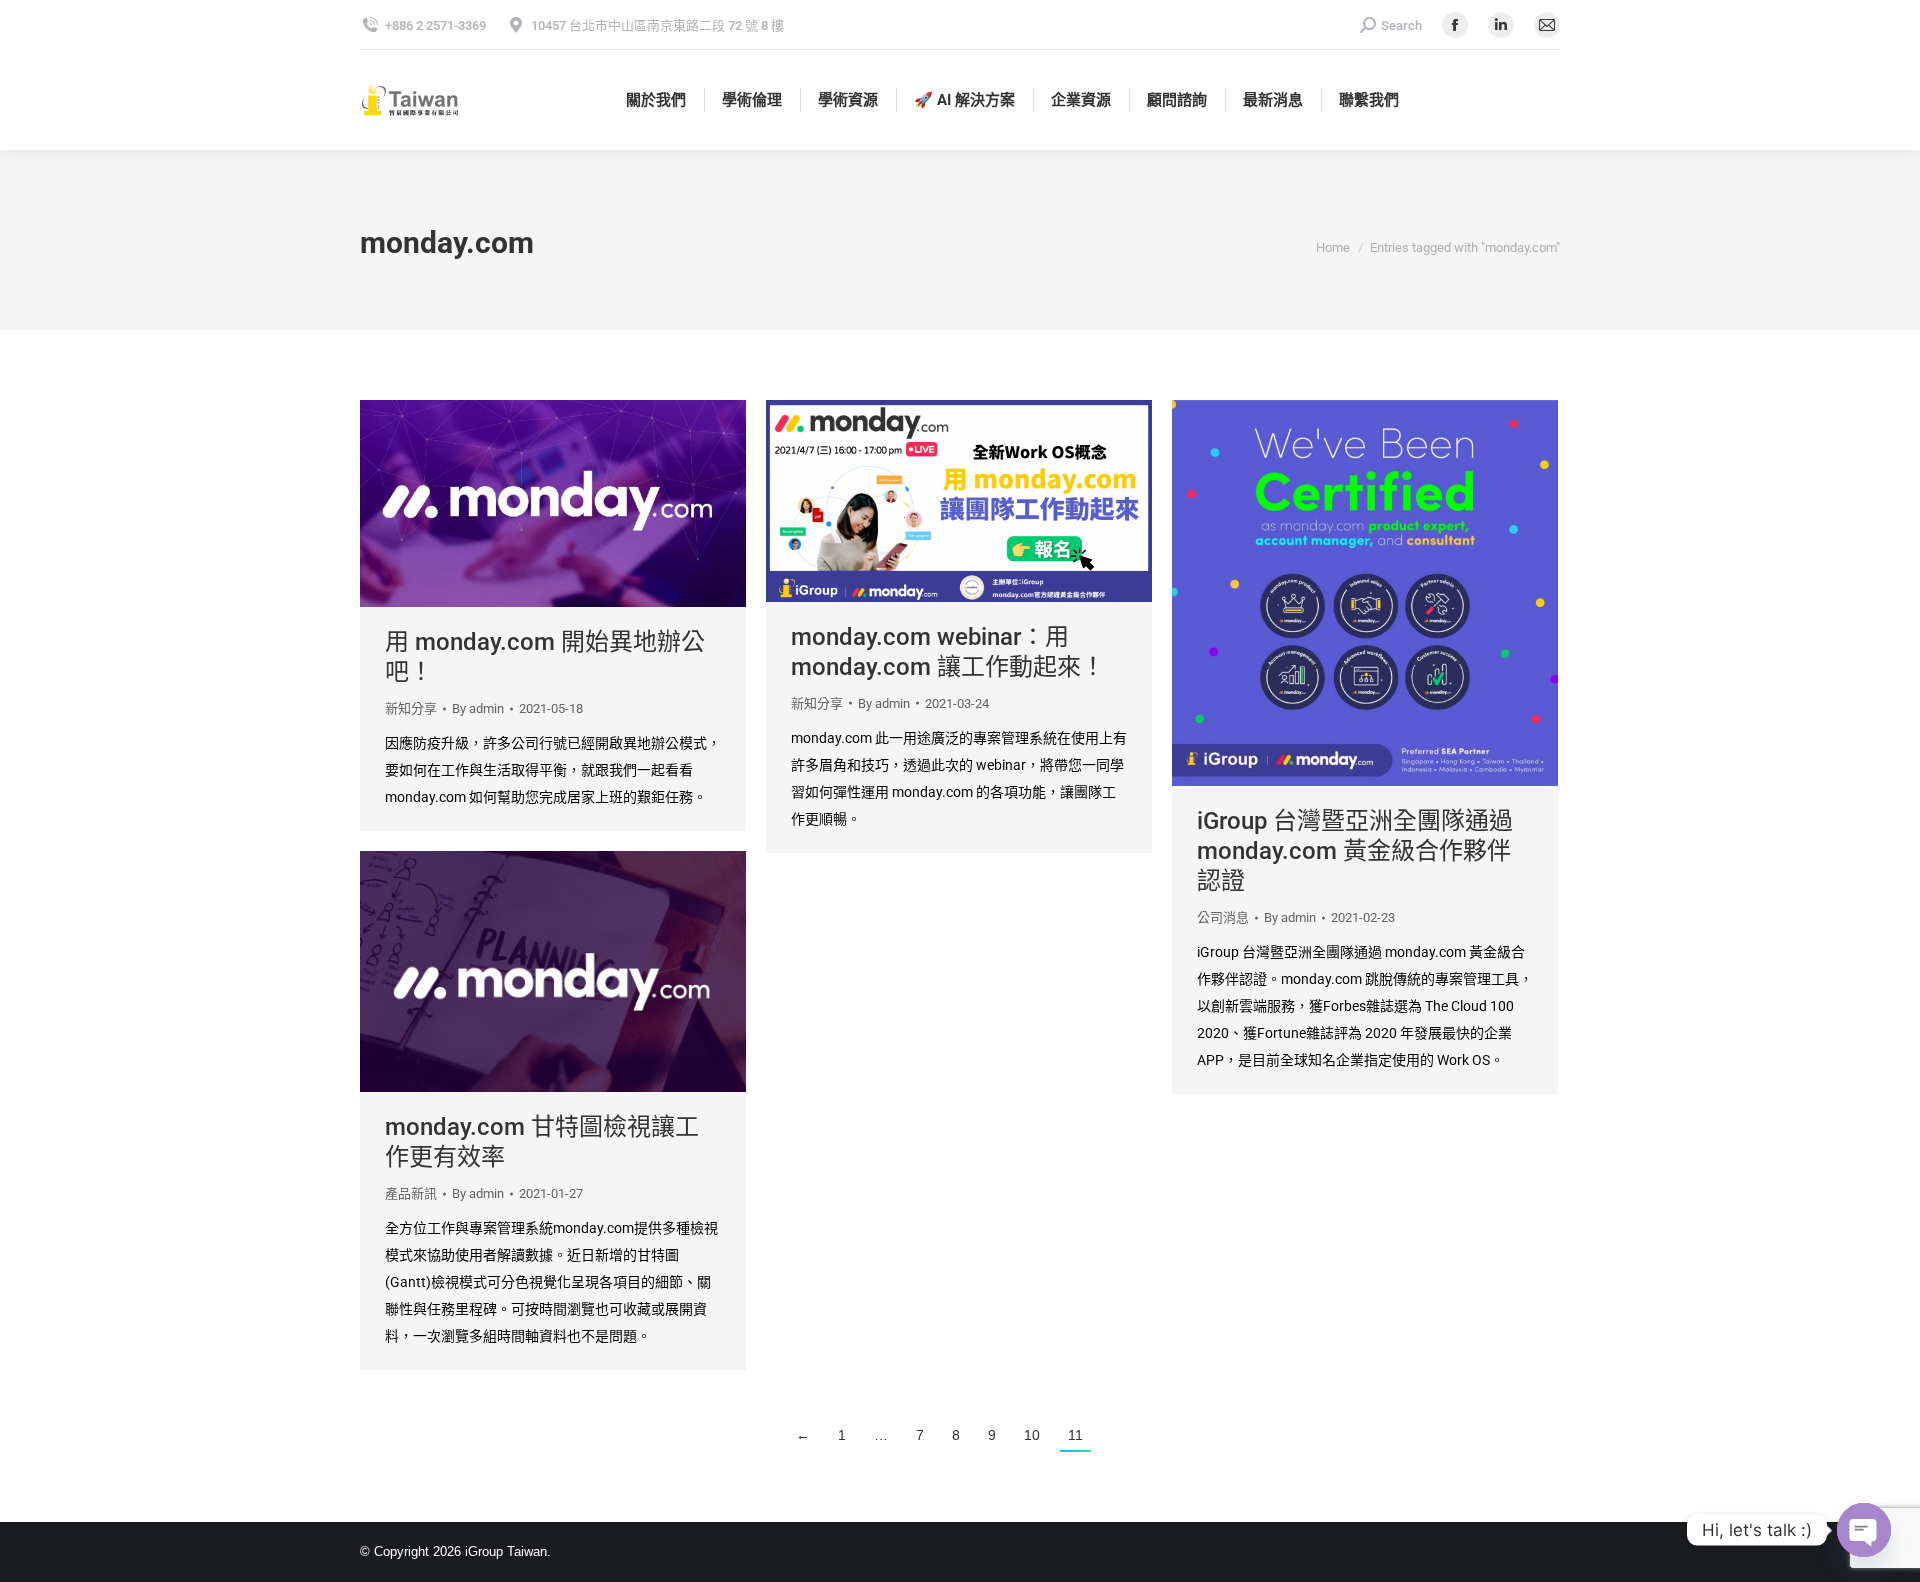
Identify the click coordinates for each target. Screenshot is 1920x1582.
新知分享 (411, 708)
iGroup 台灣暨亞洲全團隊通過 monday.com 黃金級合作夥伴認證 (1355, 851)
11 (1075, 1435)
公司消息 (1223, 917)
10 (1032, 1435)
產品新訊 (411, 1193)
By (478, 708)
